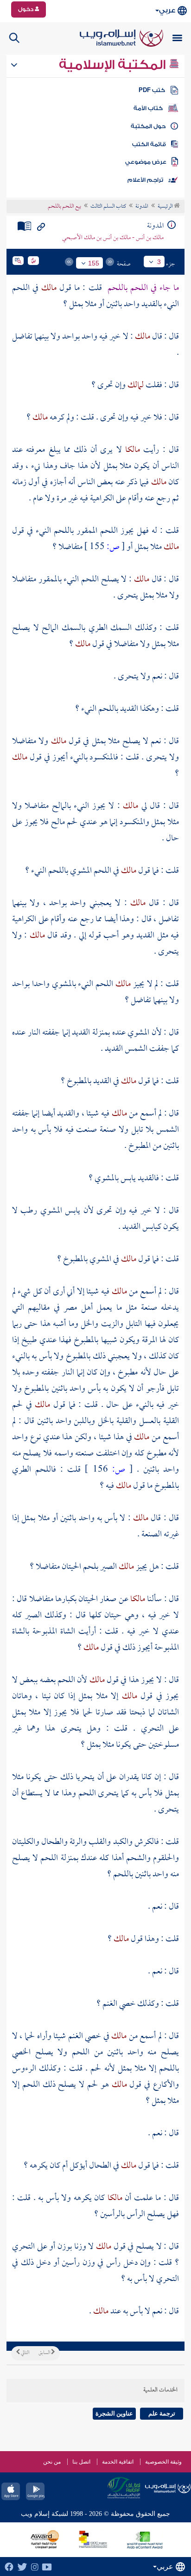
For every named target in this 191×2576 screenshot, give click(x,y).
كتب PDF (152, 90)
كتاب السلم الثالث (108, 207)
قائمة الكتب (149, 144)
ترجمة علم (162, 2413)
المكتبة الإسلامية (114, 65)
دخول (26, 9)
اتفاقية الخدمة (118, 2462)
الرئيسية (166, 207)
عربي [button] (167, 10)
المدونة (142, 207)
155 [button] (94, 263)
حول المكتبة (148, 126)
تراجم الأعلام (145, 180)
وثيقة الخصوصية (163, 2462)
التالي (25, 2353)
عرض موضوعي (146, 162)
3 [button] (159, 262)
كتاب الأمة (148, 108)
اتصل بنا (81, 2462)
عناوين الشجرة (114, 2413)
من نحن (52, 2462)
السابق (45, 2353)
